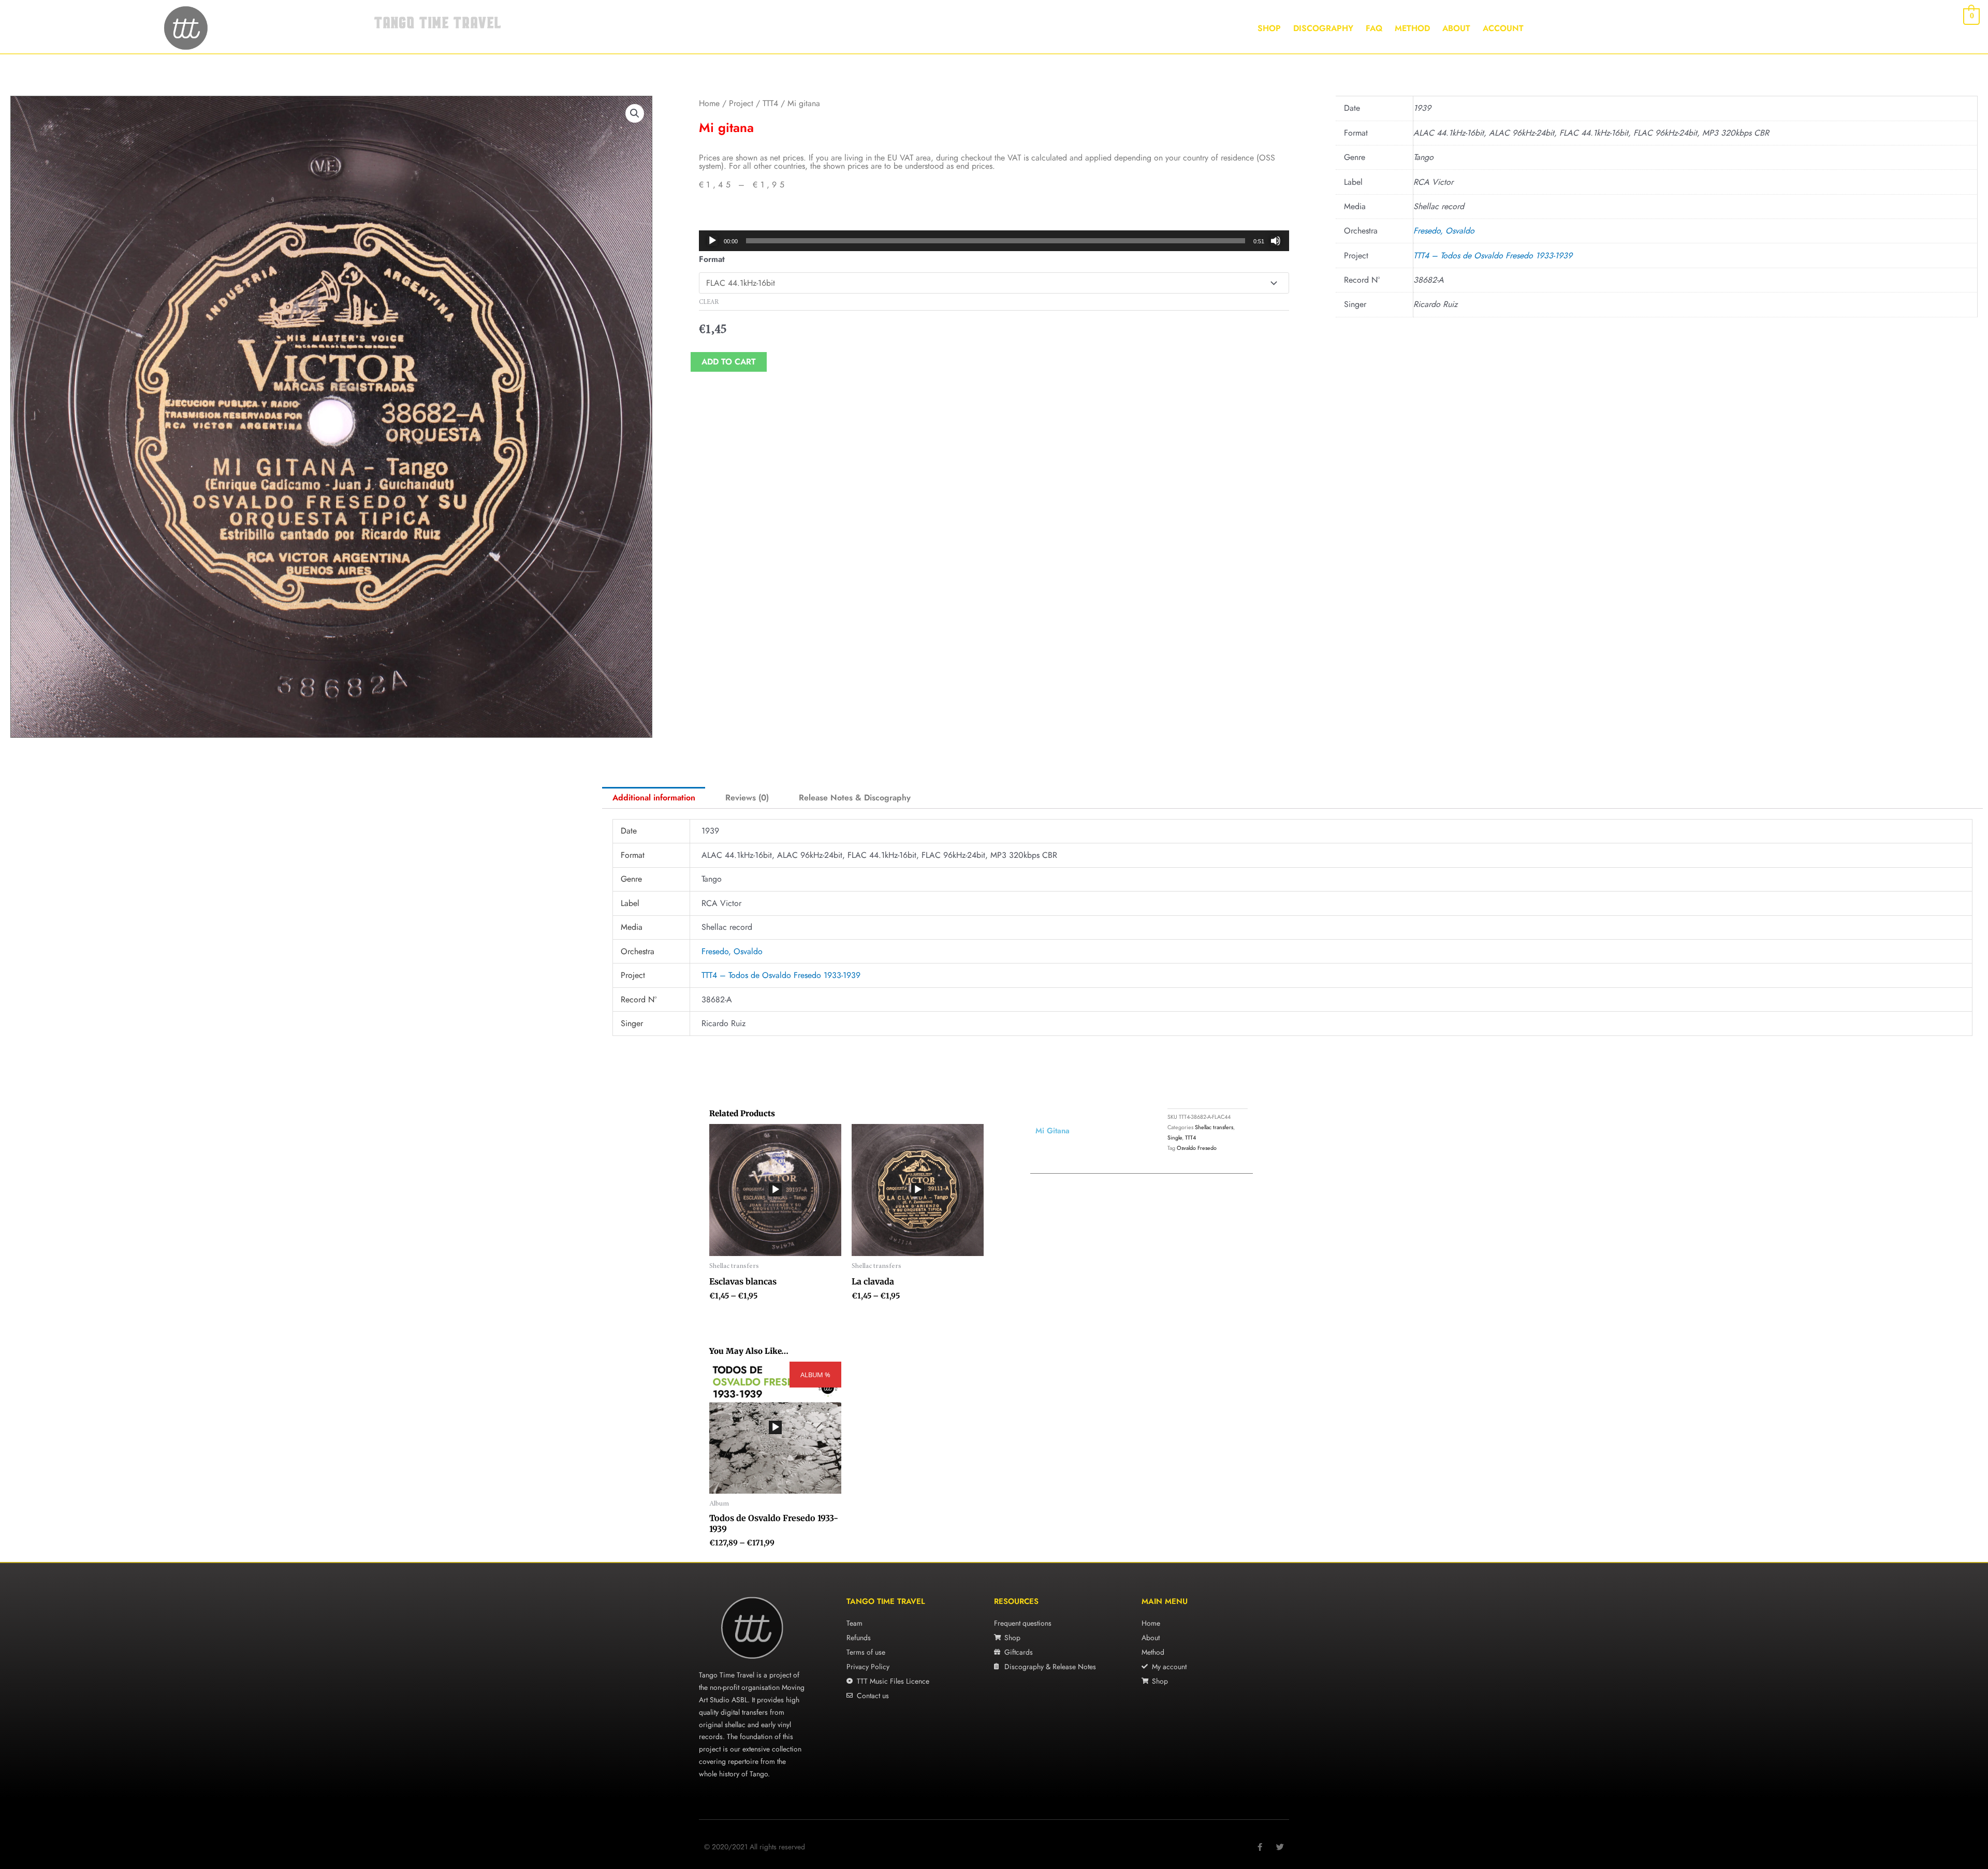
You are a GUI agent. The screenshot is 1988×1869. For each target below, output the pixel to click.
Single (1175, 1137)
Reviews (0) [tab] (747, 798)
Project (741, 103)
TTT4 (770, 103)
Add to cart (729, 362)
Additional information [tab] (654, 798)
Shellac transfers (1214, 1127)
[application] (994, 241)
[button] (635, 113)
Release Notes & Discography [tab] (855, 798)
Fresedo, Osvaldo (1444, 231)
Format (712, 259)
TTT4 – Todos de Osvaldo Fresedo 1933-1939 (1493, 255)
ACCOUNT (1503, 28)
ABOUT (1456, 28)
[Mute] (1276, 241)
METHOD (1412, 28)
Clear (709, 302)
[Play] (712, 241)
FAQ (1374, 28)
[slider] (996, 241)
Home (709, 103)
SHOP (1269, 28)
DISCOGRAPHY (1323, 28)
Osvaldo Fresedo (1197, 1148)
